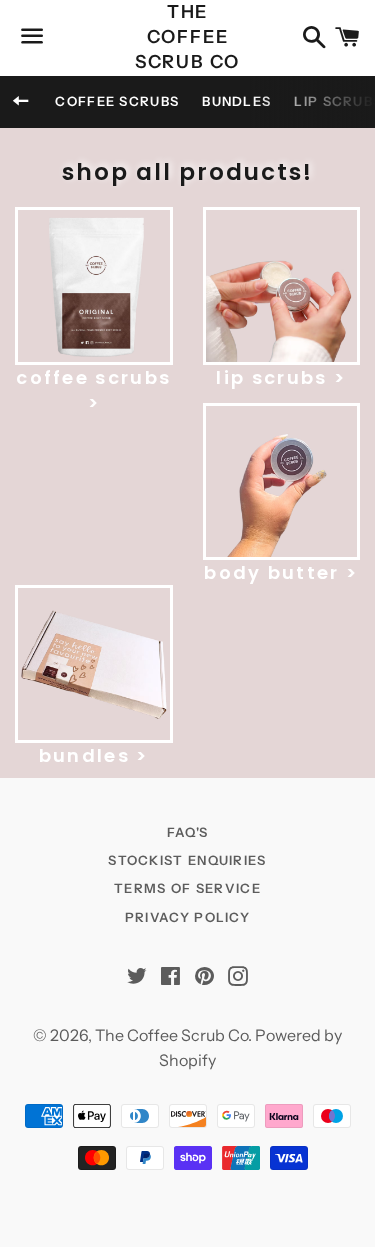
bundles (236, 101)
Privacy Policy (187, 917)
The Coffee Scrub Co (187, 37)
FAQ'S (188, 832)
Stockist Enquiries (187, 860)
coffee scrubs (117, 101)
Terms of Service (187, 888)
